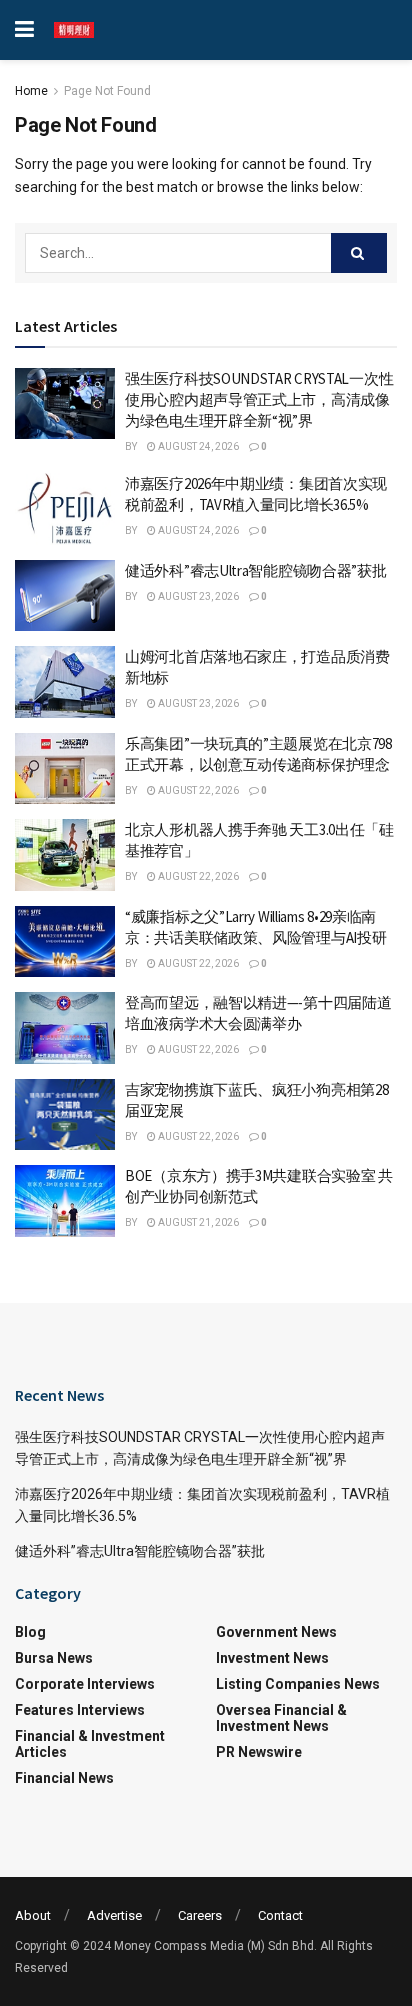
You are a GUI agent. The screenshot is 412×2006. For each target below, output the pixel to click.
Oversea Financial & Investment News (281, 1718)
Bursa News (54, 1658)
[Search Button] (359, 253)
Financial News (64, 1778)
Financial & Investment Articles (90, 1744)
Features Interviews (80, 1710)
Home (31, 91)
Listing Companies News (298, 1684)
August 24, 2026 (197, 446)
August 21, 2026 (197, 1222)
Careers (200, 1915)
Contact (280, 1915)
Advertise (114, 1915)
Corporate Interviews (85, 1684)
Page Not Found (107, 91)
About (33, 1915)
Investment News (272, 1658)
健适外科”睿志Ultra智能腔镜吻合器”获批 (255, 570)
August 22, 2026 (197, 790)
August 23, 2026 (197, 596)
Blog (30, 1632)
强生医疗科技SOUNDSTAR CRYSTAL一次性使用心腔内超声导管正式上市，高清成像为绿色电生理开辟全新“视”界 (259, 399)
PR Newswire (259, 1752)
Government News (276, 1632)
